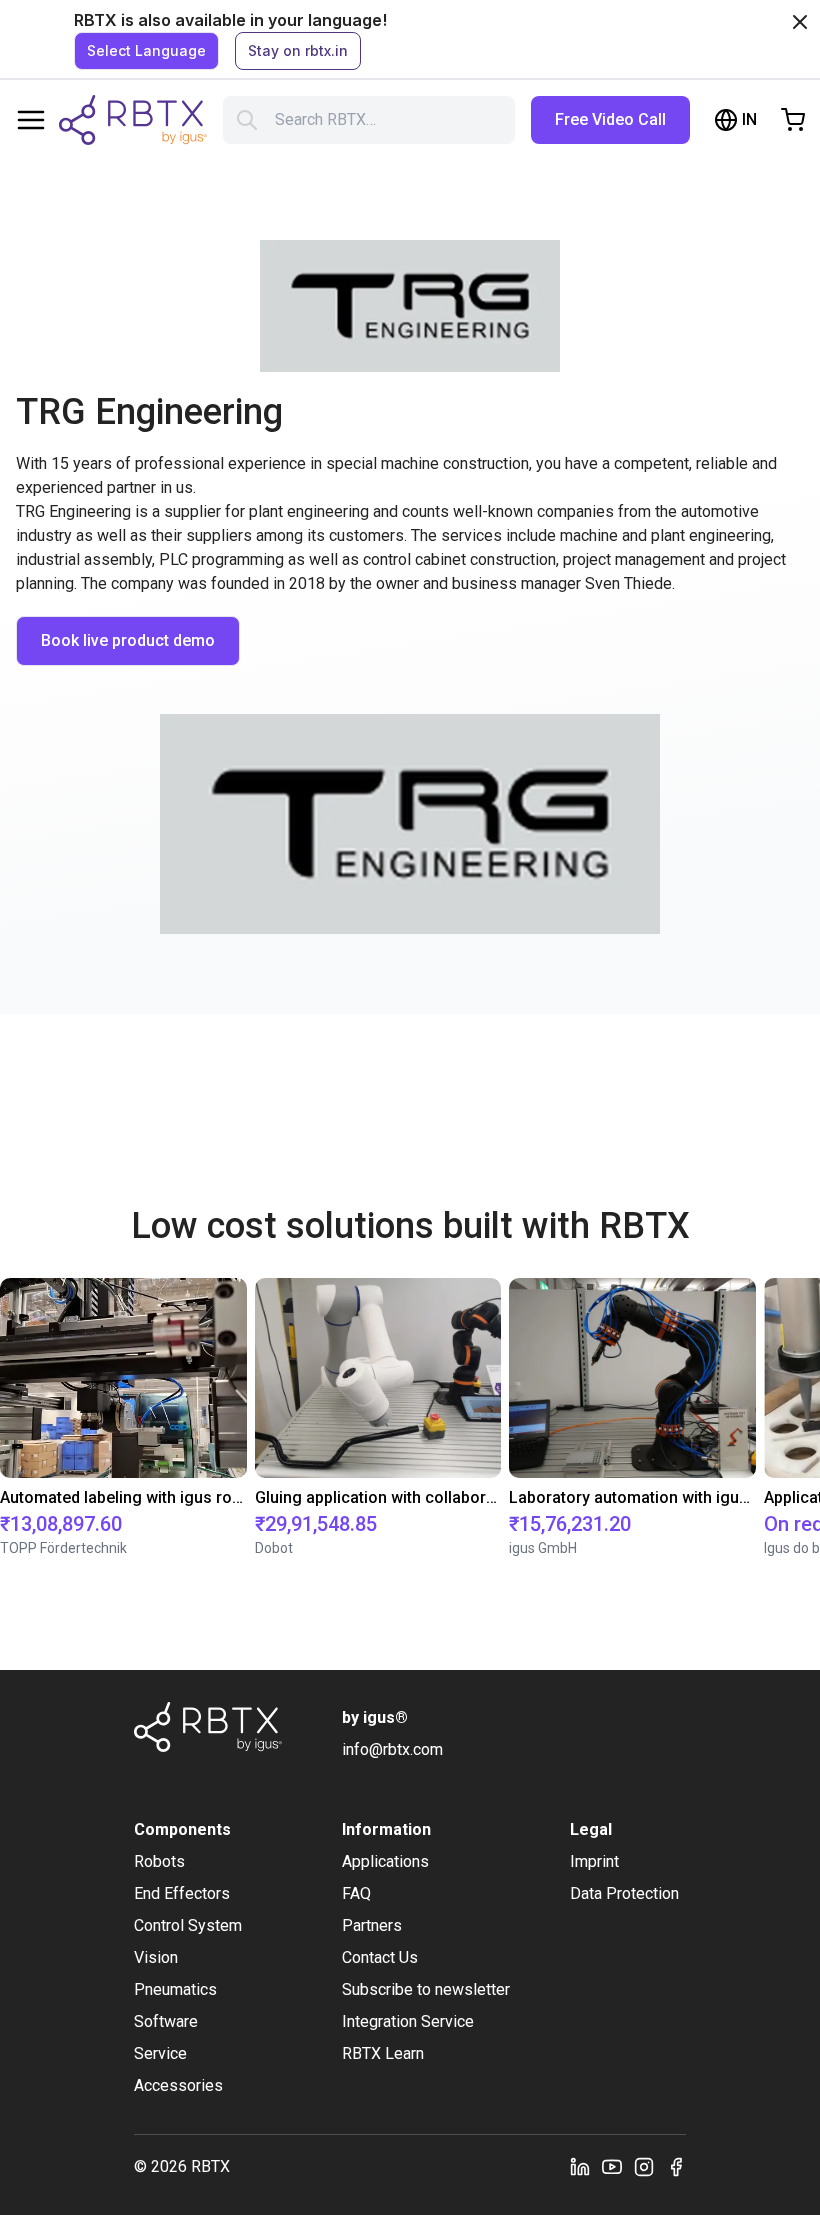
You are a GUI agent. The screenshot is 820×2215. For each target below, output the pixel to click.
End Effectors (182, 1893)
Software (166, 2021)
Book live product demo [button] (128, 640)
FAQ (356, 1893)
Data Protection (624, 1893)
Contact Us (380, 1957)
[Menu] (31, 120)
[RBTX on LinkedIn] (580, 2167)
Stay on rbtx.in (298, 50)
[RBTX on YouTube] (612, 2167)
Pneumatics (175, 1989)
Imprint (594, 1861)
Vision (156, 1957)
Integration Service (408, 2021)
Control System (188, 1925)
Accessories (178, 2085)
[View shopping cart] (793, 120)
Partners (372, 1925)
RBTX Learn (383, 2053)
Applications (385, 1861)
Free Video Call (610, 119)
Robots (159, 1861)
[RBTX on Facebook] (676, 2167)
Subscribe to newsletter (426, 1989)
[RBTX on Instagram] (644, 2167)
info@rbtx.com (392, 1749)
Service (160, 2053)
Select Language (146, 50)
